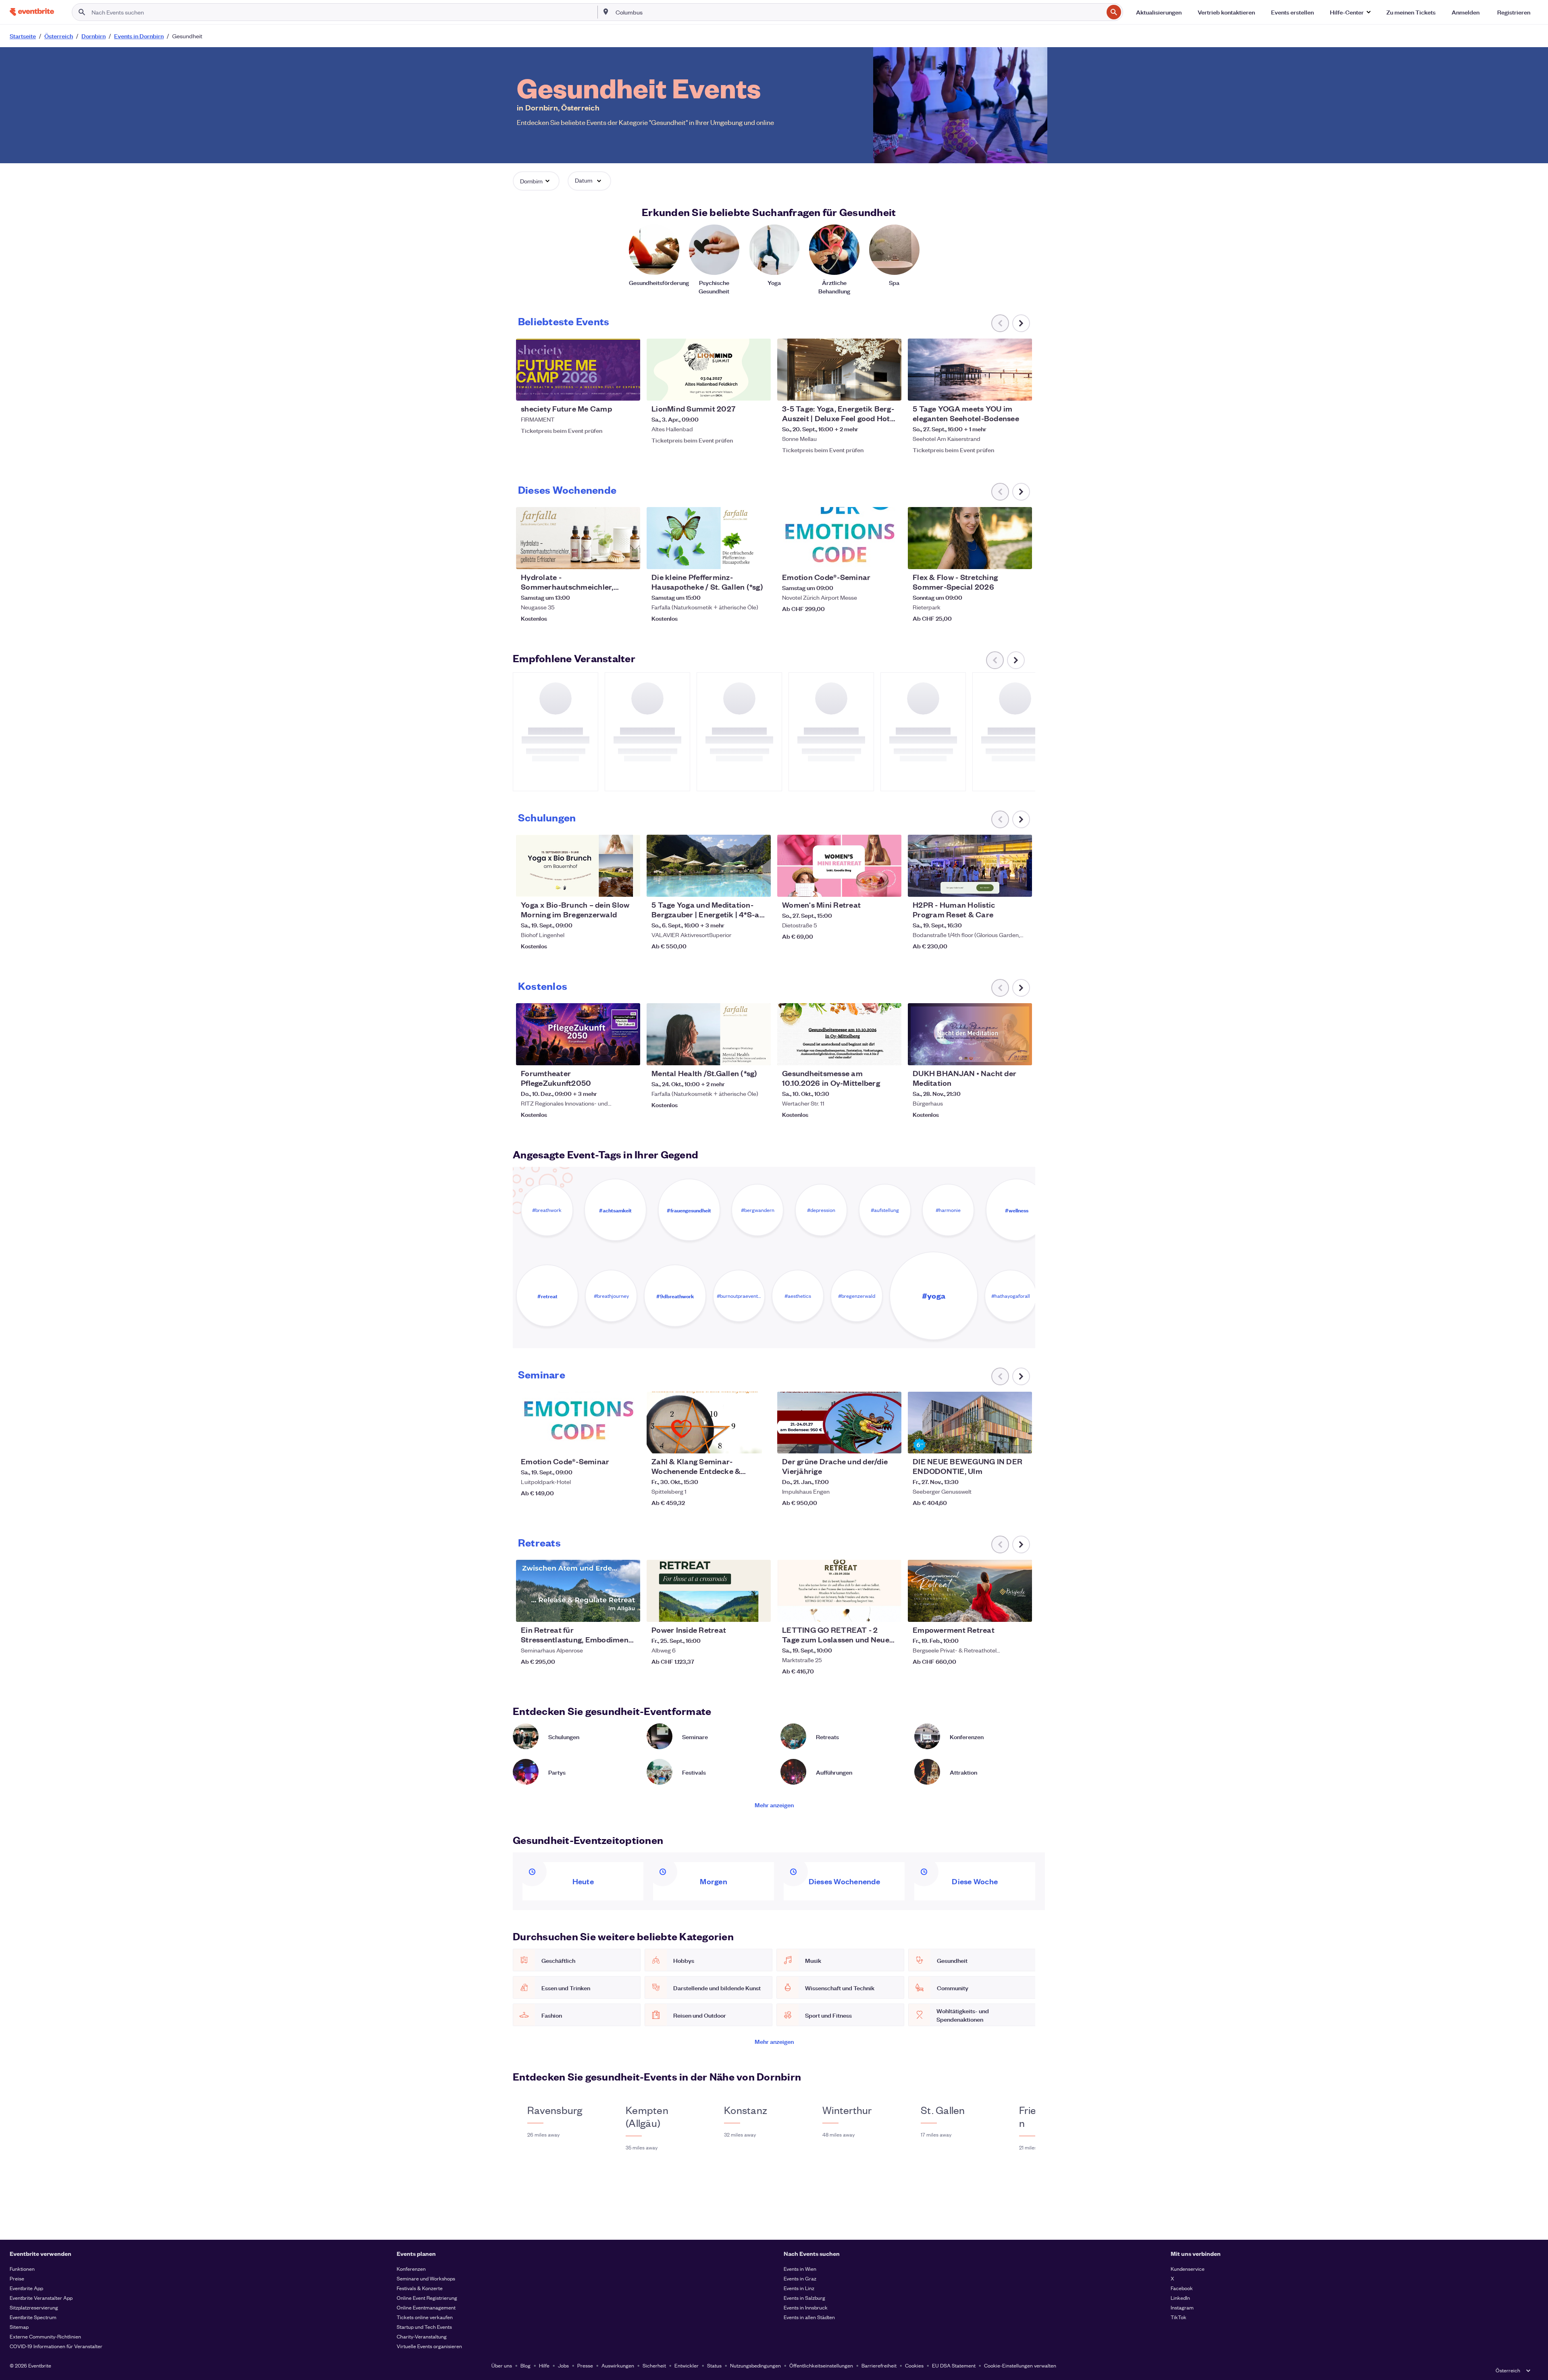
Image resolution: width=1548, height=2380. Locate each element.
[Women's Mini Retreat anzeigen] (839, 866)
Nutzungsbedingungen (755, 2365)
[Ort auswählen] (606, 12)
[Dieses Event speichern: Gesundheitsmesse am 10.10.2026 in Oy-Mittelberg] (871, 1054)
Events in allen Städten (809, 2317)
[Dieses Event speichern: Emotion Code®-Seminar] (871, 558)
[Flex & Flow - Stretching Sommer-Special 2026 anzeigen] (970, 538)
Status (714, 2365)
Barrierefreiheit (879, 2365)
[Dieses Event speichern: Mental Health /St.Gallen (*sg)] (740, 1054)
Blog (525, 2365)
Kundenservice (1188, 2269)
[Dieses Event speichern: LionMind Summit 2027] (740, 389)
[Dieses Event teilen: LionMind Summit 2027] (759, 389)
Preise (17, 2278)
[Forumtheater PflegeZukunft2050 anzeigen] (578, 1034)
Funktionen (22, 2269)
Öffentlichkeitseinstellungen (821, 2365)
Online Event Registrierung (427, 2298)
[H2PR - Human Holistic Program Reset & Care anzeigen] (970, 866)
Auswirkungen (618, 2365)
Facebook (1182, 2288)
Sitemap (19, 2327)
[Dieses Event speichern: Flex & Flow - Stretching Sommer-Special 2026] (1001, 558)
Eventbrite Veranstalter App (41, 2298)
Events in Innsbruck (806, 2307)
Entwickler (687, 2365)
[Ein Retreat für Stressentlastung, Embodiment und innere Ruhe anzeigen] (578, 1591)
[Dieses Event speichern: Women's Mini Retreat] (871, 885)
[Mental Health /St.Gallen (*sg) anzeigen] (709, 1034)
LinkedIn (1180, 2298)
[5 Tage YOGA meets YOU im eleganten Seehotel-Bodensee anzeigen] (970, 370)
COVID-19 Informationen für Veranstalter (56, 2346)
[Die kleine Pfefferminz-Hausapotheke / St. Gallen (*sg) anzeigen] (709, 538)
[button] (1350, 12)
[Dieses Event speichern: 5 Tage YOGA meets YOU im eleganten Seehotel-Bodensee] (1001, 389)
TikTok (1179, 2317)
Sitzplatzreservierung (34, 2307)
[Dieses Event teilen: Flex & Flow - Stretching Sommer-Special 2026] (1021, 558)
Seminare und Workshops (426, 2278)
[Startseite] (32, 12)
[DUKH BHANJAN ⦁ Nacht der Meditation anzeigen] (970, 1034)
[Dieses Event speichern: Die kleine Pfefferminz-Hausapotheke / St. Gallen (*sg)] (740, 558)
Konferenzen (411, 2269)
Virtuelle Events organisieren (429, 2346)
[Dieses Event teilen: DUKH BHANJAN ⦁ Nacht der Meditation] (1021, 1054)
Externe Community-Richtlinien (45, 2336)
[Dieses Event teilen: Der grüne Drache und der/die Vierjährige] (890, 1442)
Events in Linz (799, 2288)
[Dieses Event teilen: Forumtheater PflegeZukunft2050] (629, 1054)
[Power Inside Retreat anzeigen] (709, 1591)
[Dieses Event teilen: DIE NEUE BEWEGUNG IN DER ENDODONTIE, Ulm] (1021, 1442)
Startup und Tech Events (424, 2327)
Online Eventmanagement (426, 2307)
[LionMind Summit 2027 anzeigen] (709, 370)
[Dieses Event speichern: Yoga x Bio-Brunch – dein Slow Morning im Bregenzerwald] (610, 885)
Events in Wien (800, 2269)
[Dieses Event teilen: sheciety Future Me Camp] (629, 389)
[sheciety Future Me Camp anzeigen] (578, 370)
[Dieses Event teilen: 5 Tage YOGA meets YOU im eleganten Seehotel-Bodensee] (1021, 389)
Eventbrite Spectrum (33, 2317)
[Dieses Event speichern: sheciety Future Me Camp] (610, 389)
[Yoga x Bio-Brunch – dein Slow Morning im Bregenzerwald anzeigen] (578, 866)
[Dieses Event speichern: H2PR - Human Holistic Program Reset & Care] (1001, 885)
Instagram (1182, 2307)
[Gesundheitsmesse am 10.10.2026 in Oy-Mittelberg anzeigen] (839, 1034)
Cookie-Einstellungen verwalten (1020, 2365)
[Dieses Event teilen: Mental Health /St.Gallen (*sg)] (759, 1054)
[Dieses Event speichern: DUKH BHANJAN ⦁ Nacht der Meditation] (1001, 1054)
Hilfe (544, 2365)
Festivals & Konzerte (420, 2288)
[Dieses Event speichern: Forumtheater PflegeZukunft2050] (610, 1054)
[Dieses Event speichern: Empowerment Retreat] (1001, 1611)
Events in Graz (800, 2278)
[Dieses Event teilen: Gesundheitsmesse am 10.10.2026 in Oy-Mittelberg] (890, 1054)
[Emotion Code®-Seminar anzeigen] (839, 538)
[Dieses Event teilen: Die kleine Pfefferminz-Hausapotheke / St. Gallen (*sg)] (759, 558)
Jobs (563, 2365)
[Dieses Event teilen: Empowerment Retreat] (1021, 1611)
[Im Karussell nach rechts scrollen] (1021, 323)
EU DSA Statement (954, 2365)
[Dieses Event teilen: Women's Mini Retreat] (890, 885)
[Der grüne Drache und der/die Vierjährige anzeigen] (839, 1423)
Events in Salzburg (804, 2298)
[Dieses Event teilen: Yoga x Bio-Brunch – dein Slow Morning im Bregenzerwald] (629, 885)
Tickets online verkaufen (425, 2317)
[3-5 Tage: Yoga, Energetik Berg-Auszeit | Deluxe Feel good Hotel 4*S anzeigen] (839, 370)
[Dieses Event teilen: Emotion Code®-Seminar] (890, 558)
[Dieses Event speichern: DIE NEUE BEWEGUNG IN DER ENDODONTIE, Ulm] (1001, 1442)
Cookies (914, 2365)
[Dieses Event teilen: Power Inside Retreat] (759, 1611)
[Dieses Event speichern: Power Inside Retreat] (740, 1611)
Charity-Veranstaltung (422, 2336)
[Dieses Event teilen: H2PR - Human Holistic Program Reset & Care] (1021, 885)
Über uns (502, 2365)
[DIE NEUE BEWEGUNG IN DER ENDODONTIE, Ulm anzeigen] (970, 1423)
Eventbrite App (26, 2288)
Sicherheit (654, 2365)
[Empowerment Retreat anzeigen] (970, 1591)
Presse (585, 2365)
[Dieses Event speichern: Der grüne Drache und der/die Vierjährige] (871, 1442)
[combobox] (859, 12)
